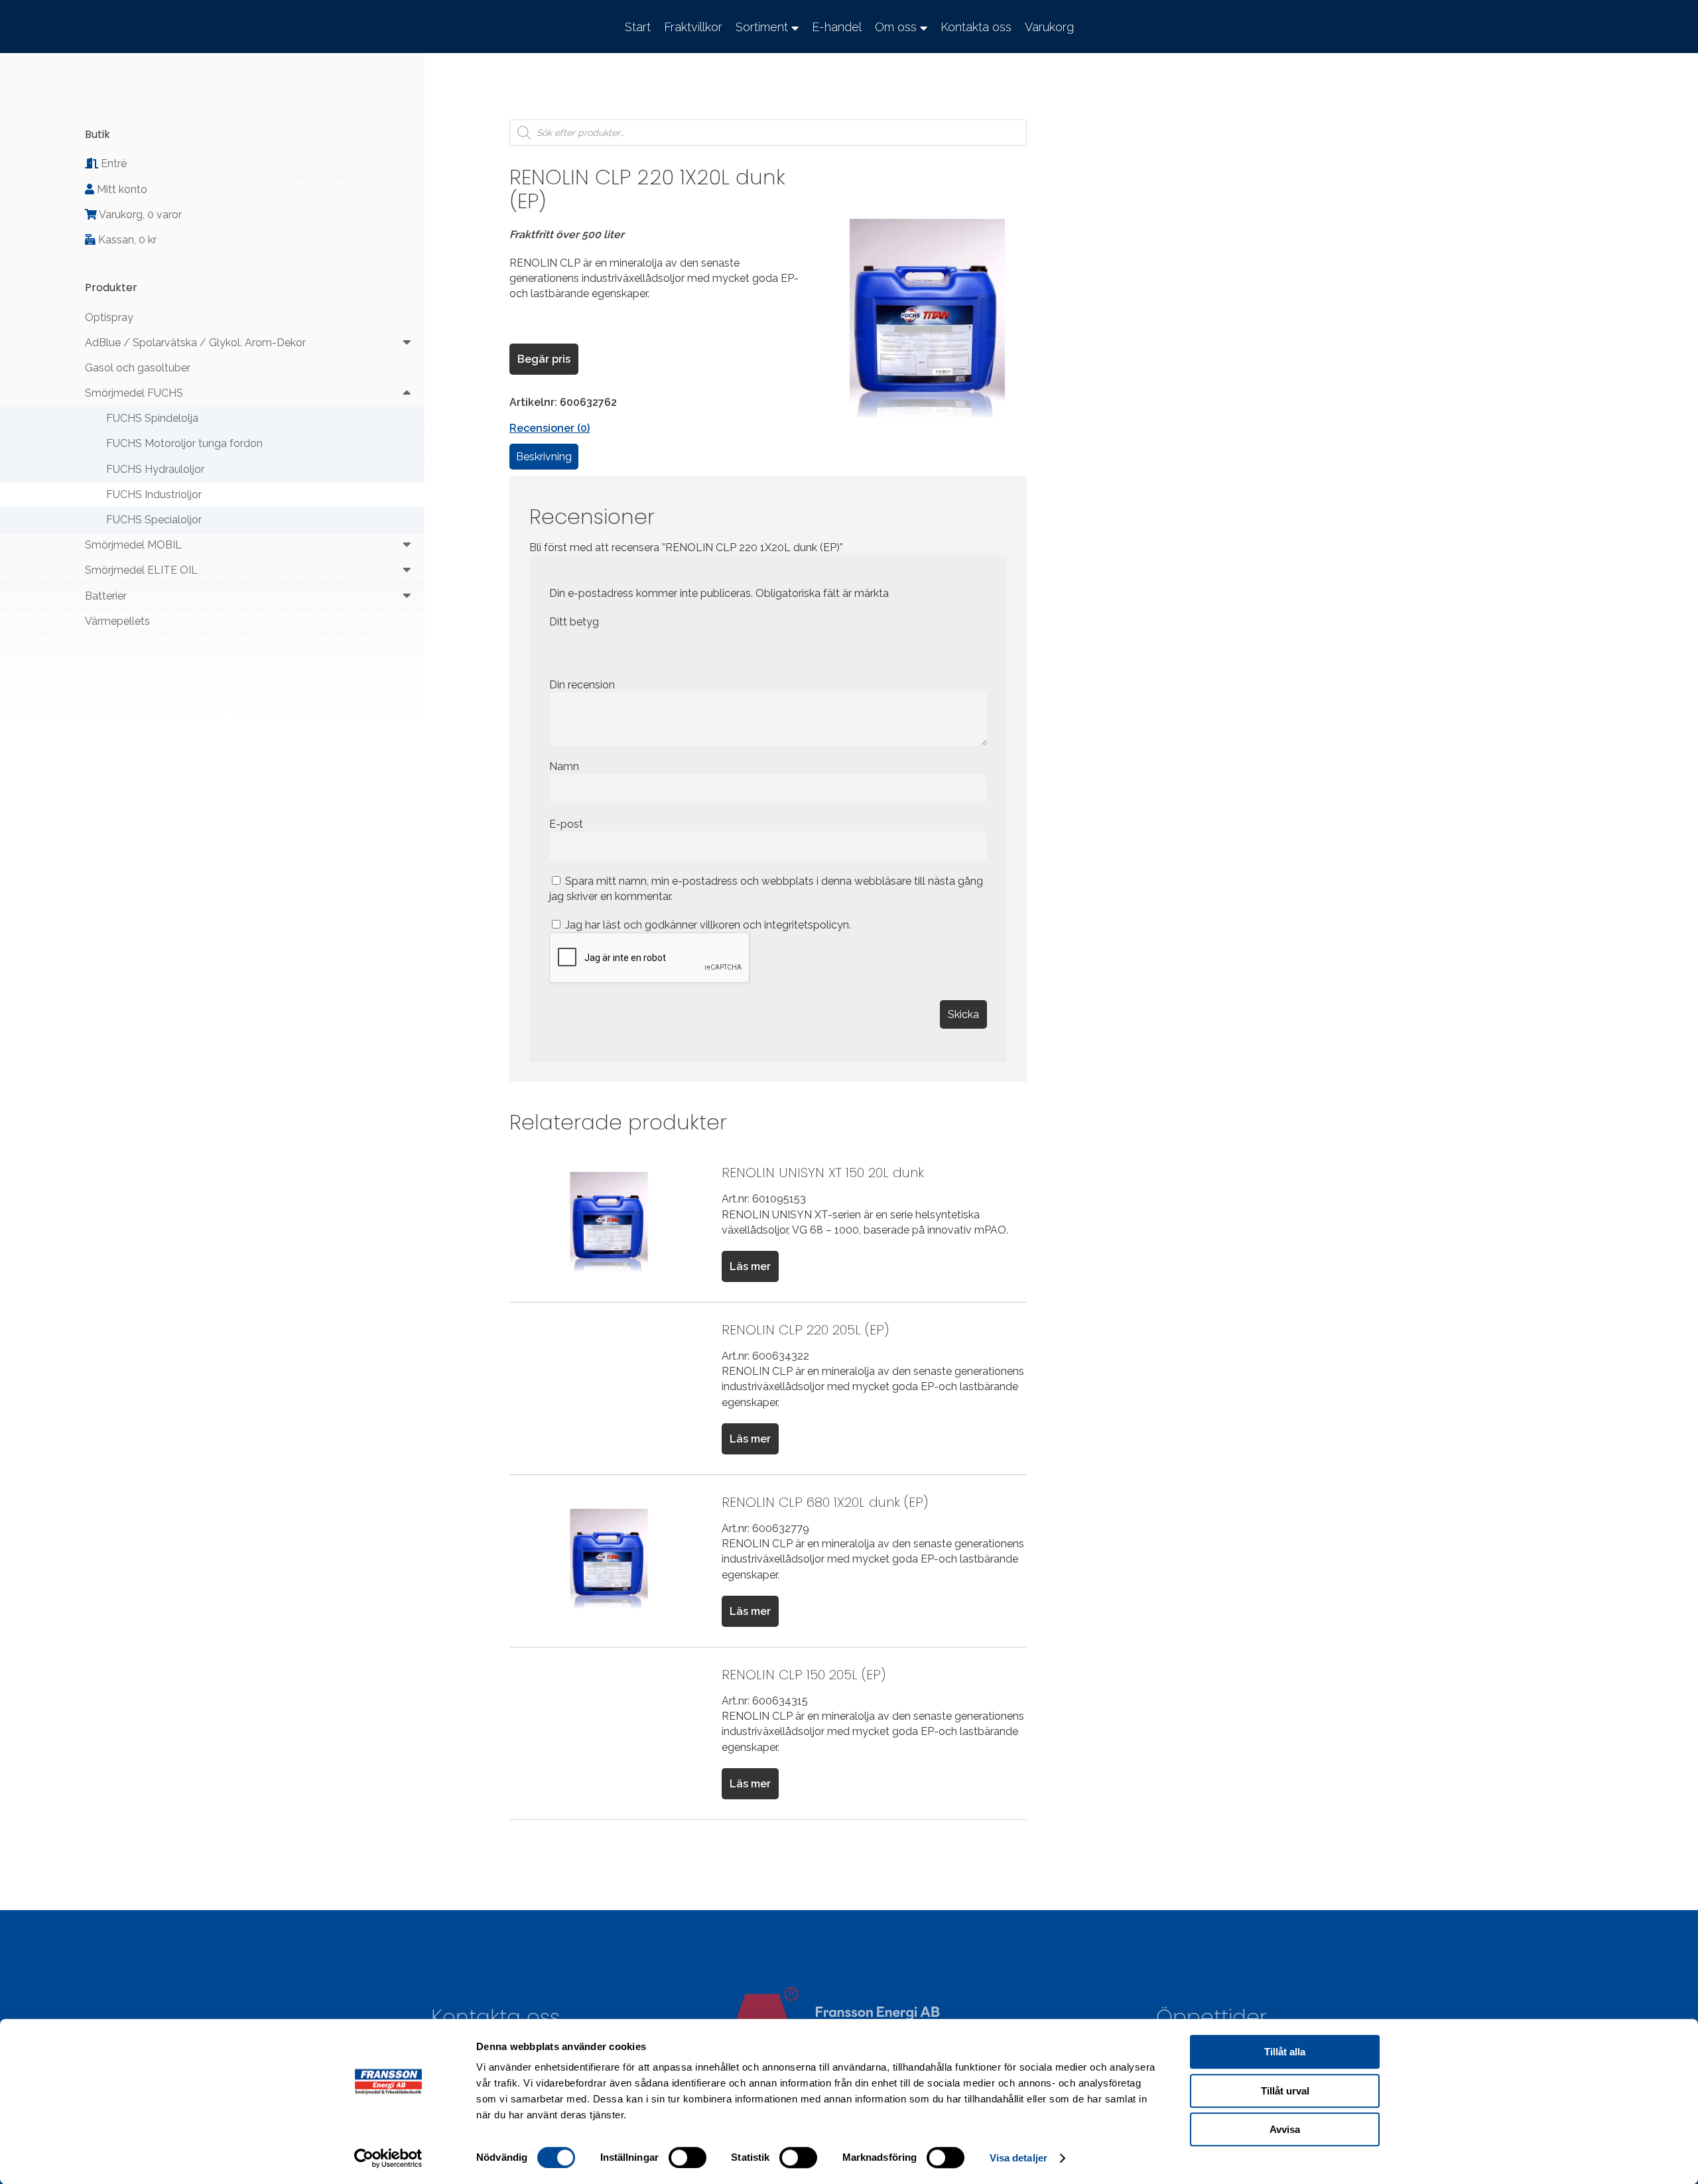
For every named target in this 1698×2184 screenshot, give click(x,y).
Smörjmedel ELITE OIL (141, 570)
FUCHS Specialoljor (154, 520)
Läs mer (750, 1266)
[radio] (559, 650)
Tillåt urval (1285, 2091)
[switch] (687, 2157)
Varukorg (1049, 27)
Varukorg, (139, 215)
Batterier (106, 596)
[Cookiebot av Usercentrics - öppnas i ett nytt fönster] (388, 2158)
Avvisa (1285, 2129)
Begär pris (544, 359)
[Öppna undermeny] (407, 343)
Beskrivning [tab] (544, 457)
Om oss (896, 27)
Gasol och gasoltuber (138, 368)
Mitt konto (121, 189)
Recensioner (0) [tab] (550, 428)
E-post (567, 824)
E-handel (837, 27)
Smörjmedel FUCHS (134, 393)
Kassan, (126, 240)
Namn (565, 766)
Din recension (583, 685)
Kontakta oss (976, 27)
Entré (112, 163)
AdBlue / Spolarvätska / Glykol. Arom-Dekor (195, 343)
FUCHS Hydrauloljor (155, 469)
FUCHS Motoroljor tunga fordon (184, 443)
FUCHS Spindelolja (152, 418)
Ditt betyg (574, 622)
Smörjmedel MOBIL (133, 545)
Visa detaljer (1018, 2158)
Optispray (109, 317)
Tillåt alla (1285, 2052)
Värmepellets (117, 621)
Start (638, 27)
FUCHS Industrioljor (154, 494)
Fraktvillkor (693, 27)
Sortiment (762, 27)
